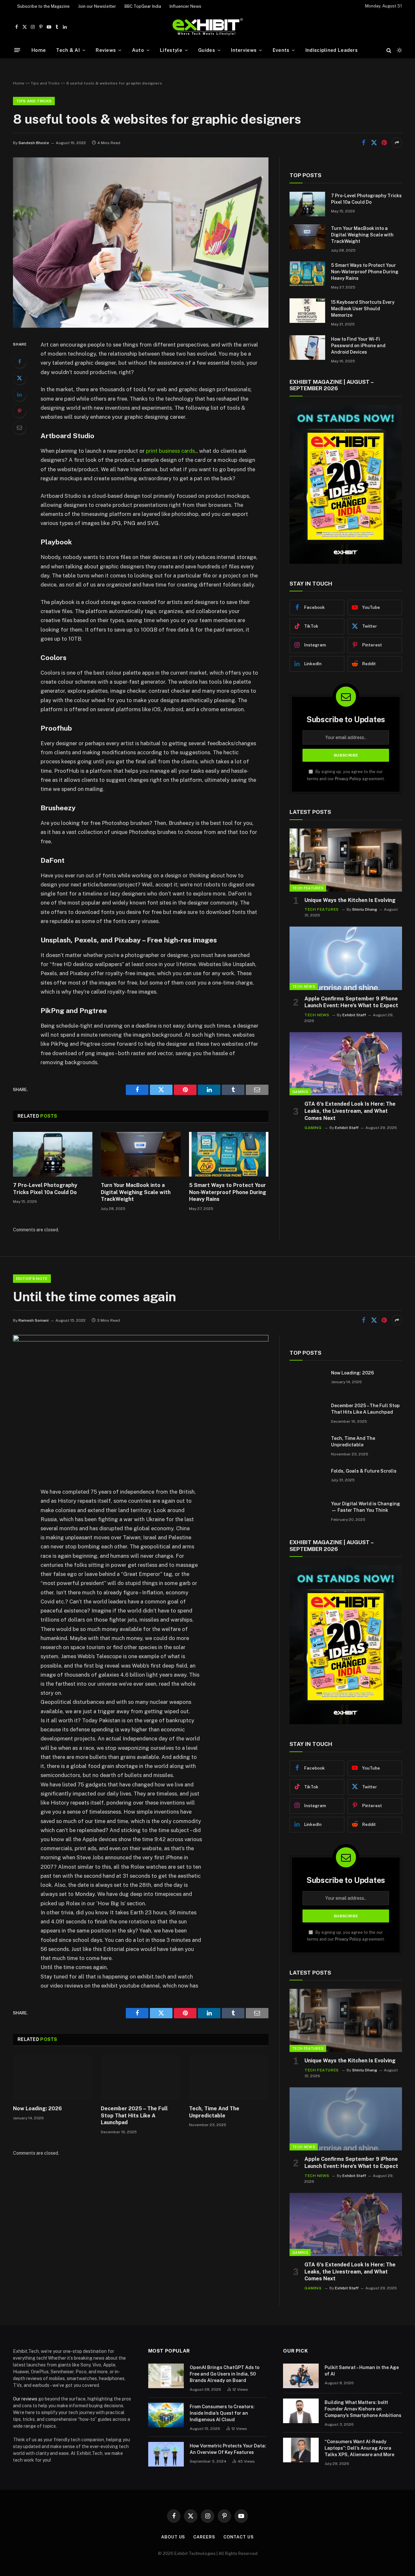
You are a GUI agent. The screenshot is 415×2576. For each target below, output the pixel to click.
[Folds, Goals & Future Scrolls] (307, 1479)
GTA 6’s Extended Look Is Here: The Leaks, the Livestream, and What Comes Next (350, 1111)
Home (39, 50)
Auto (138, 50)
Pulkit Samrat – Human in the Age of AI (362, 2371)
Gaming (300, 1092)
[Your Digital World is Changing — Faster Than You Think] (307, 1512)
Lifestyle (171, 50)
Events (281, 50)
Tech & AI (68, 50)
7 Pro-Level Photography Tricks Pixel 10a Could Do (45, 1189)
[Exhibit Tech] (208, 27)
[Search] (389, 50)
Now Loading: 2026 (37, 2109)
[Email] (19, 427)
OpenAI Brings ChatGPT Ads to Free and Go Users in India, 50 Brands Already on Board (225, 2374)
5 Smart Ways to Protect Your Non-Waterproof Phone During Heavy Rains (228, 1192)
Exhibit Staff (354, 1015)
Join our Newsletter (97, 6)
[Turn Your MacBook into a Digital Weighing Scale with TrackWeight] (141, 1154)
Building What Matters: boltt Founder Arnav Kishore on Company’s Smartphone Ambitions (363, 2409)
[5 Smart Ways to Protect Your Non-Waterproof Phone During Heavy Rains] (229, 1154)
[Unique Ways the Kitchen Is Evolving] (346, 860)
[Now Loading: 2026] (53, 2078)
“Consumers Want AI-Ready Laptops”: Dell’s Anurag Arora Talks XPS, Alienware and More (359, 2448)
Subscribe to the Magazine (43, 6)
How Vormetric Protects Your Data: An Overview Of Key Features (228, 2449)
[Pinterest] (19, 411)
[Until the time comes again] (141, 1340)
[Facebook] (19, 361)
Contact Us (239, 2537)
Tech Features (308, 888)
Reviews (106, 50)
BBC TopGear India (143, 6)
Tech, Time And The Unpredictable (214, 2112)
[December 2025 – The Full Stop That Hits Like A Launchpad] (141, 2078)
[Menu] (17, 50)
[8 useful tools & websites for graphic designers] (141, 326)
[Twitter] (19, 378)
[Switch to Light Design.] (399, 50)
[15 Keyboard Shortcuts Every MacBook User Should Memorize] (307, 311)
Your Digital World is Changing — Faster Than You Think (366, 1507)
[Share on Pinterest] (384, 142)
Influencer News (185, 6)
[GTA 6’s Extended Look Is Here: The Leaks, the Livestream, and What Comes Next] (346, 1064)
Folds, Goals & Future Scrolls (364, 1471)
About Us (173, 2537)
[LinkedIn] (19, 394)
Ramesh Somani (34, 1320)
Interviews (244, 50)
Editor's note (32, 1279)
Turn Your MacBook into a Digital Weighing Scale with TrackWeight (136, 1192)
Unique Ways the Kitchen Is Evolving (350, 900)
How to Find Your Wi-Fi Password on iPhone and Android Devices (358, 346)
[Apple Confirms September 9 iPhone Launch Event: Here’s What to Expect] (346, 958)
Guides (207, 50)
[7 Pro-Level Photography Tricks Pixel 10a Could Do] (53, 1154)
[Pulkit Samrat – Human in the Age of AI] (301, 2376)
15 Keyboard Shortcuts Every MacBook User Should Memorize (363, 309)
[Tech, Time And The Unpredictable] (229, 2078)
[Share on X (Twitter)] (374, 142)
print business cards (170, 451)
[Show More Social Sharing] (397, 142)
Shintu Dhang (365, 909)
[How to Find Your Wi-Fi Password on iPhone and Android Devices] (307, 348)
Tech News (304, 986)
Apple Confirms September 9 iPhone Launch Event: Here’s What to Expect (351, 1002)
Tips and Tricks (45, 83)
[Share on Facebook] (363, 142)
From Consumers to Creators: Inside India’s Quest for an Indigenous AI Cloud (222, 2413)
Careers (204, 2537)
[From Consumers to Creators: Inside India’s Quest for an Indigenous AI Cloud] (166, 2415)
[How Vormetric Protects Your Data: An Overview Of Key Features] (166, 2454)
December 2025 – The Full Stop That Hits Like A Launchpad (134, 2116)
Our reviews (25, 2399)
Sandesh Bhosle (34, 143)
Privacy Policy (348, 779)
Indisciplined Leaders (332, 50)
